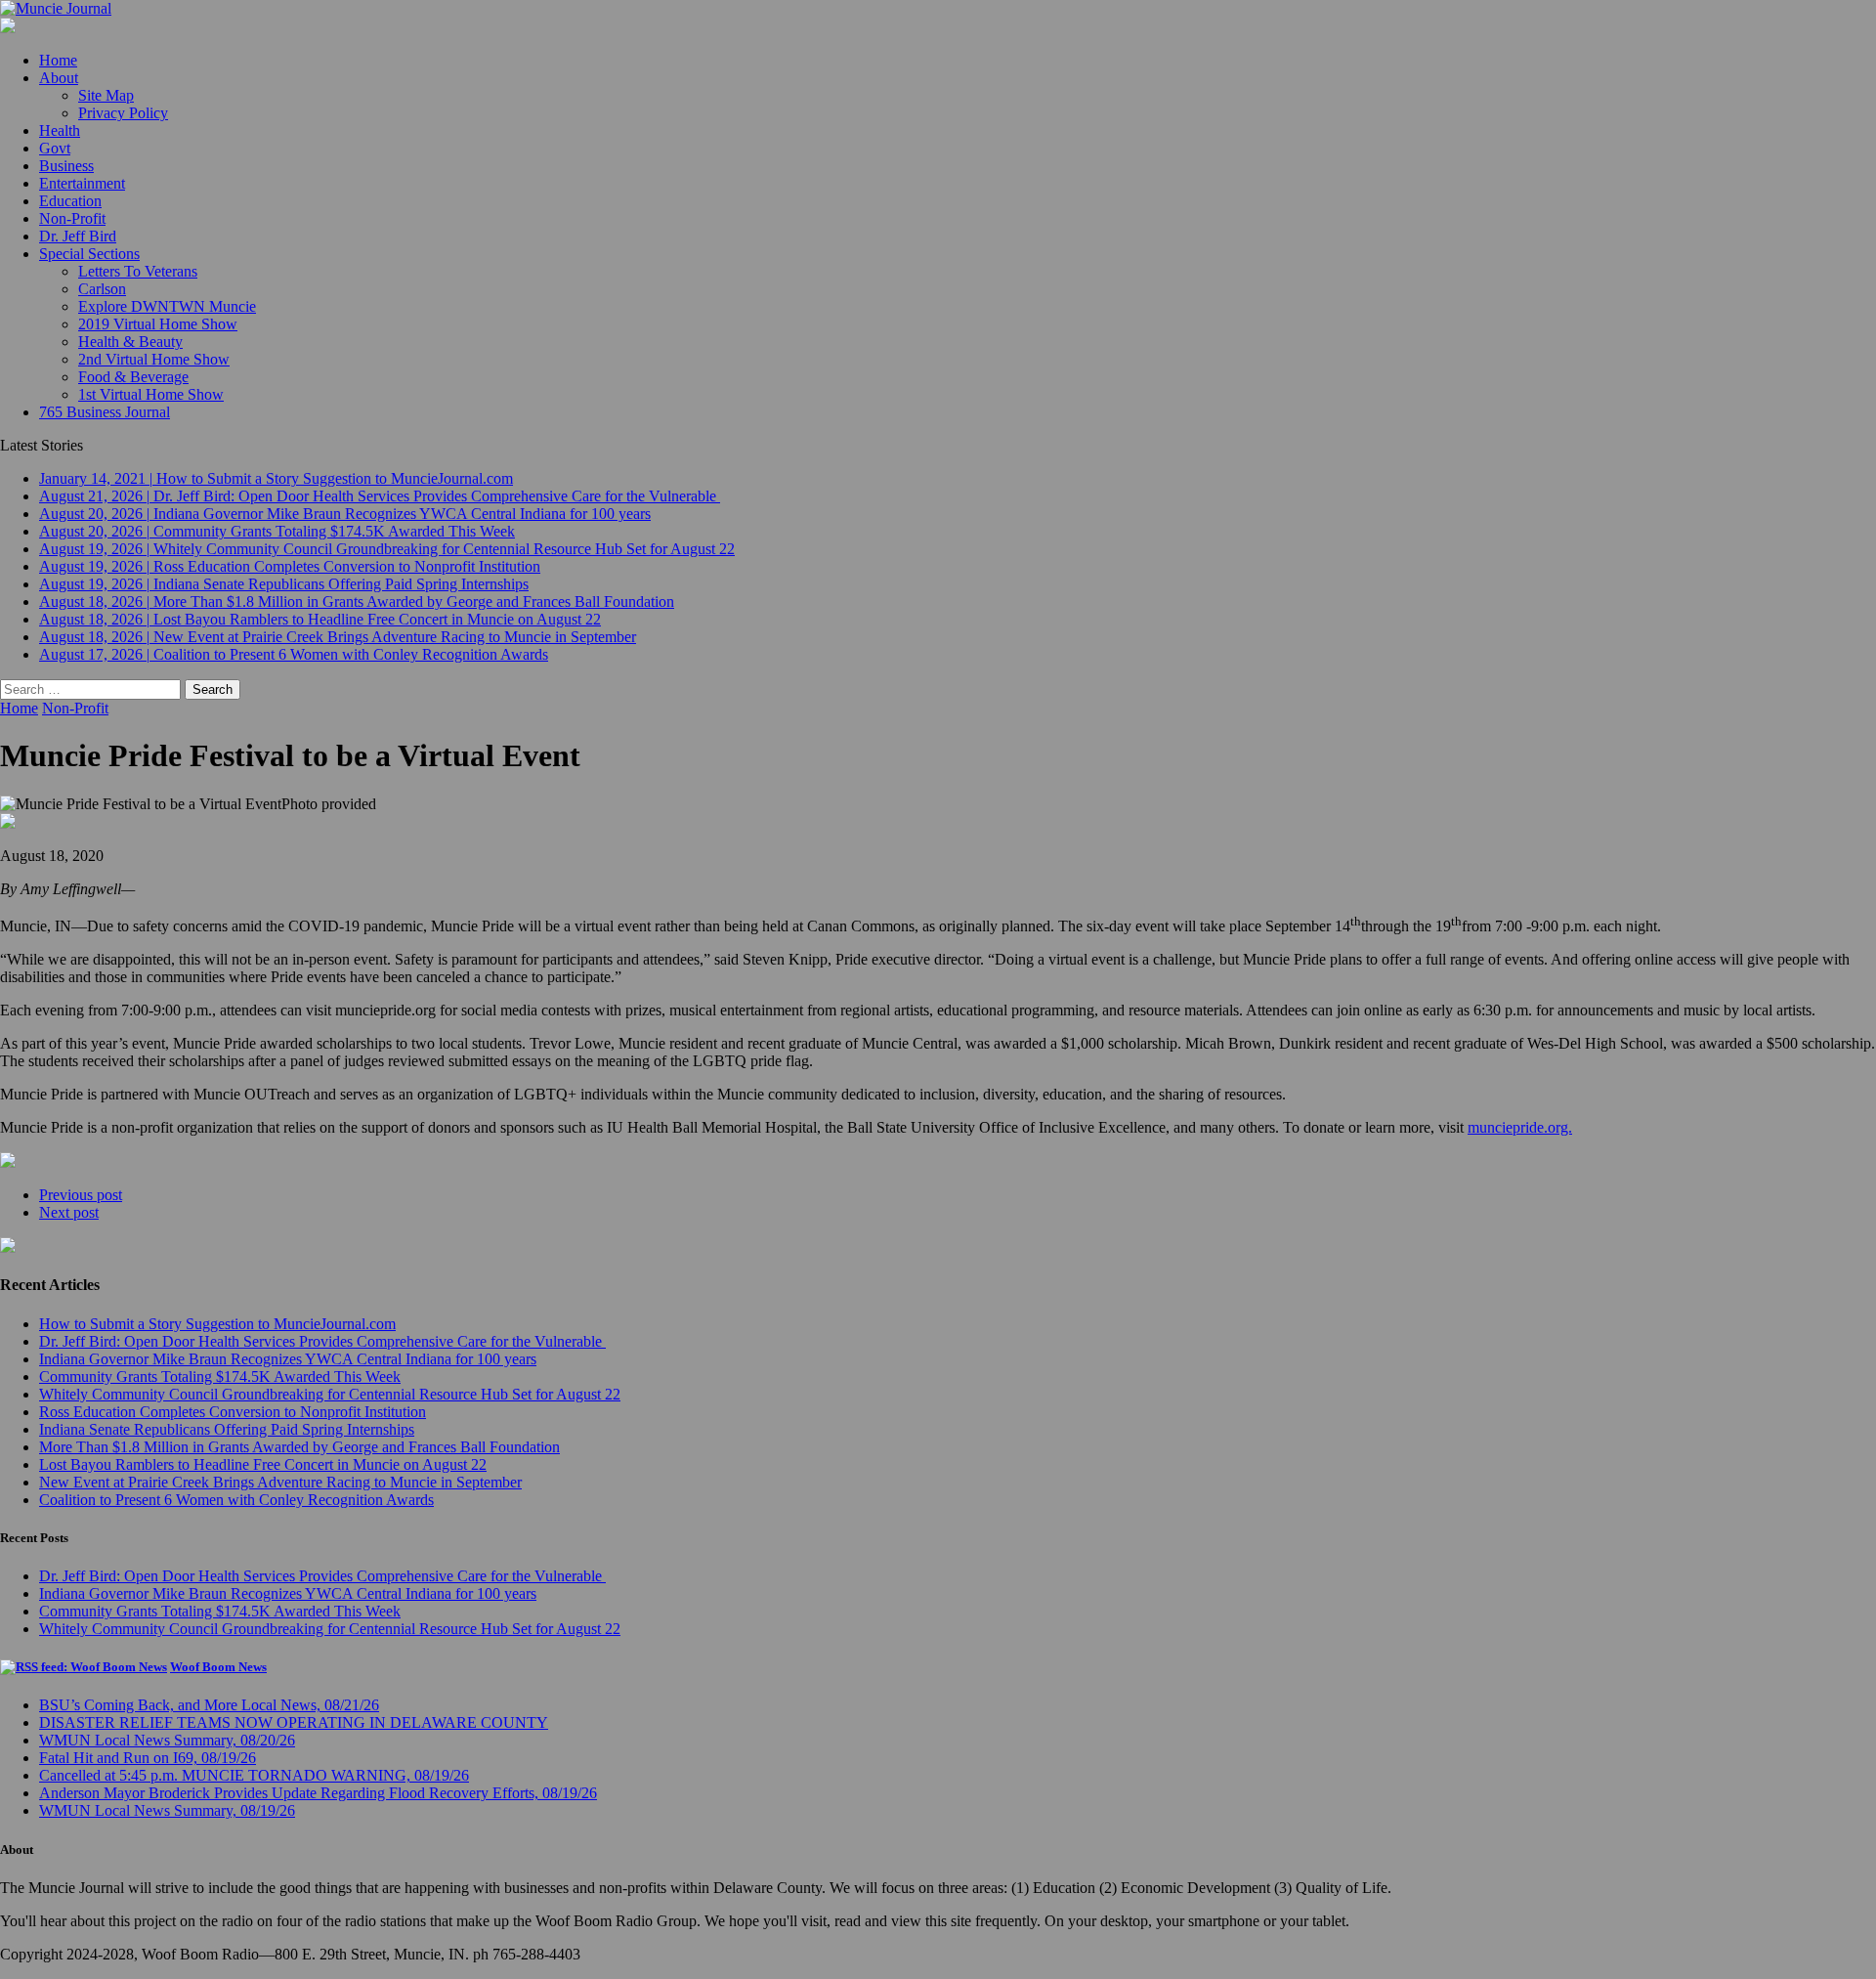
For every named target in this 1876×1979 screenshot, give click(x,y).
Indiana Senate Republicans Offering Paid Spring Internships (227, 1429)
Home (58, 60)
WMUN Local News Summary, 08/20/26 (167, 1740)
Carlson (102, 289)
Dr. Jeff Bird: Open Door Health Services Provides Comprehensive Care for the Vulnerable (322, 1341)
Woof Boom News (218, 1667)
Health (60, 130)
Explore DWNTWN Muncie (167, 306)
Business (66, 166)
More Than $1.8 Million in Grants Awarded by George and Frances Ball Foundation (299, 1447)
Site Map (106, 95)
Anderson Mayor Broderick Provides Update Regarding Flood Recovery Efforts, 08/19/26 (318, 1793)
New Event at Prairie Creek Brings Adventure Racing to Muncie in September (280, 1482)
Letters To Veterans (138, 271)
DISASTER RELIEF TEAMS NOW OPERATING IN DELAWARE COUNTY (294, 1722)
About (59, 78)
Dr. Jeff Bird (78, 236)
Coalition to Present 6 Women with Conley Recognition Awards (236, 1500)
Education (70, 201)
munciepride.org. (1520, 1127)
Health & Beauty (130, 342)
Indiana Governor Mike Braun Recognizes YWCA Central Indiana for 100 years (288, 1359)
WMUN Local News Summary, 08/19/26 (167, 1810)
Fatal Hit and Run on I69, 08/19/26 (148, 1758)
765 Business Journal (105, 412)
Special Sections (89, 254)
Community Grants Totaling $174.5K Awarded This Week (220, 1377)
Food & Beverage (133, 377)
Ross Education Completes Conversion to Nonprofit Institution (233, 1412)
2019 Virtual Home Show (158, 324)
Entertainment (82, 183)
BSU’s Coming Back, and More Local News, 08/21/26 (209, 1705)
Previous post (81, 1195)
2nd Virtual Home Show (154, 359)
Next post (69, 1212)
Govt (55, 148)
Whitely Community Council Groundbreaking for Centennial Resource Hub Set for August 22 (330, 1394)
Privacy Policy (123, 113)
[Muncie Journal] (938, 9)
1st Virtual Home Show (151, 394)
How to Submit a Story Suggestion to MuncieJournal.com (217, 1324)
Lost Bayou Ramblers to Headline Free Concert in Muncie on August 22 (263, 1464)
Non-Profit (72, 218)
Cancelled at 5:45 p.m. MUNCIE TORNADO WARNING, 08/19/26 (254, 1775)
